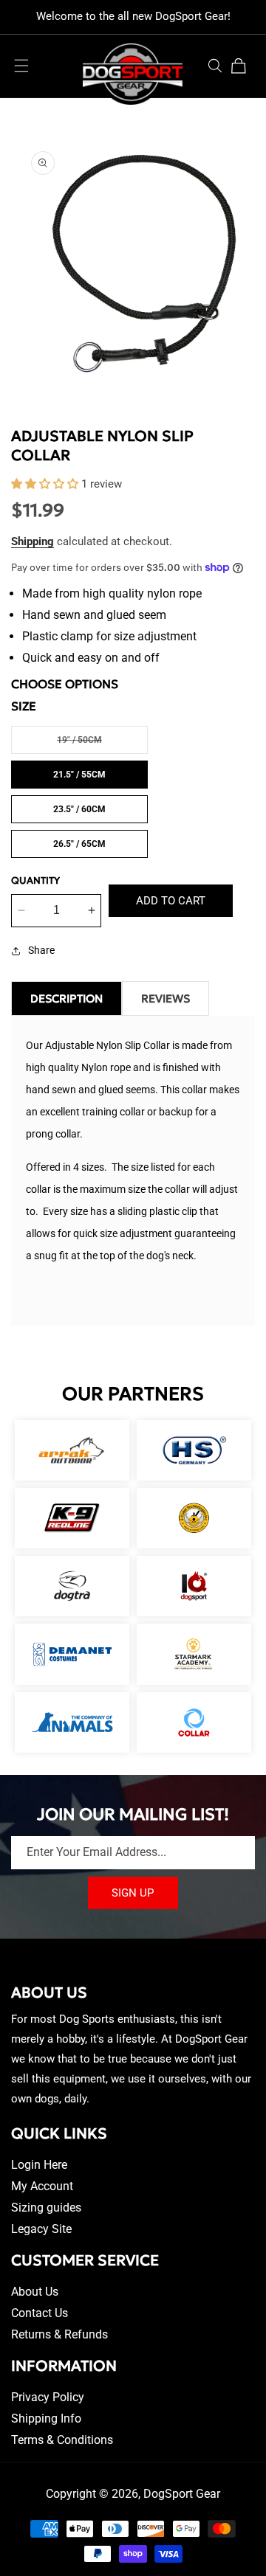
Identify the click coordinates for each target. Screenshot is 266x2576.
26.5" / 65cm (79, 844)
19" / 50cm (102, 744)
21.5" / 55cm (79, 775)
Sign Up (133, 1893)
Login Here (39, 2165)
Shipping (33, 541)
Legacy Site (41, 2229)
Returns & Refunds (59, 2334)
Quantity (35, 880)
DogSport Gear (182, 2494)
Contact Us (40, 2313)
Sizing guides (46, 2208)
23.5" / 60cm (79, 809)
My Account (42, 2186)
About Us (35, 2292)
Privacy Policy (48, 2397)
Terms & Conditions (62, 2440)
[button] (21, 66)
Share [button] (41, 950)
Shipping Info (46, 2419)
